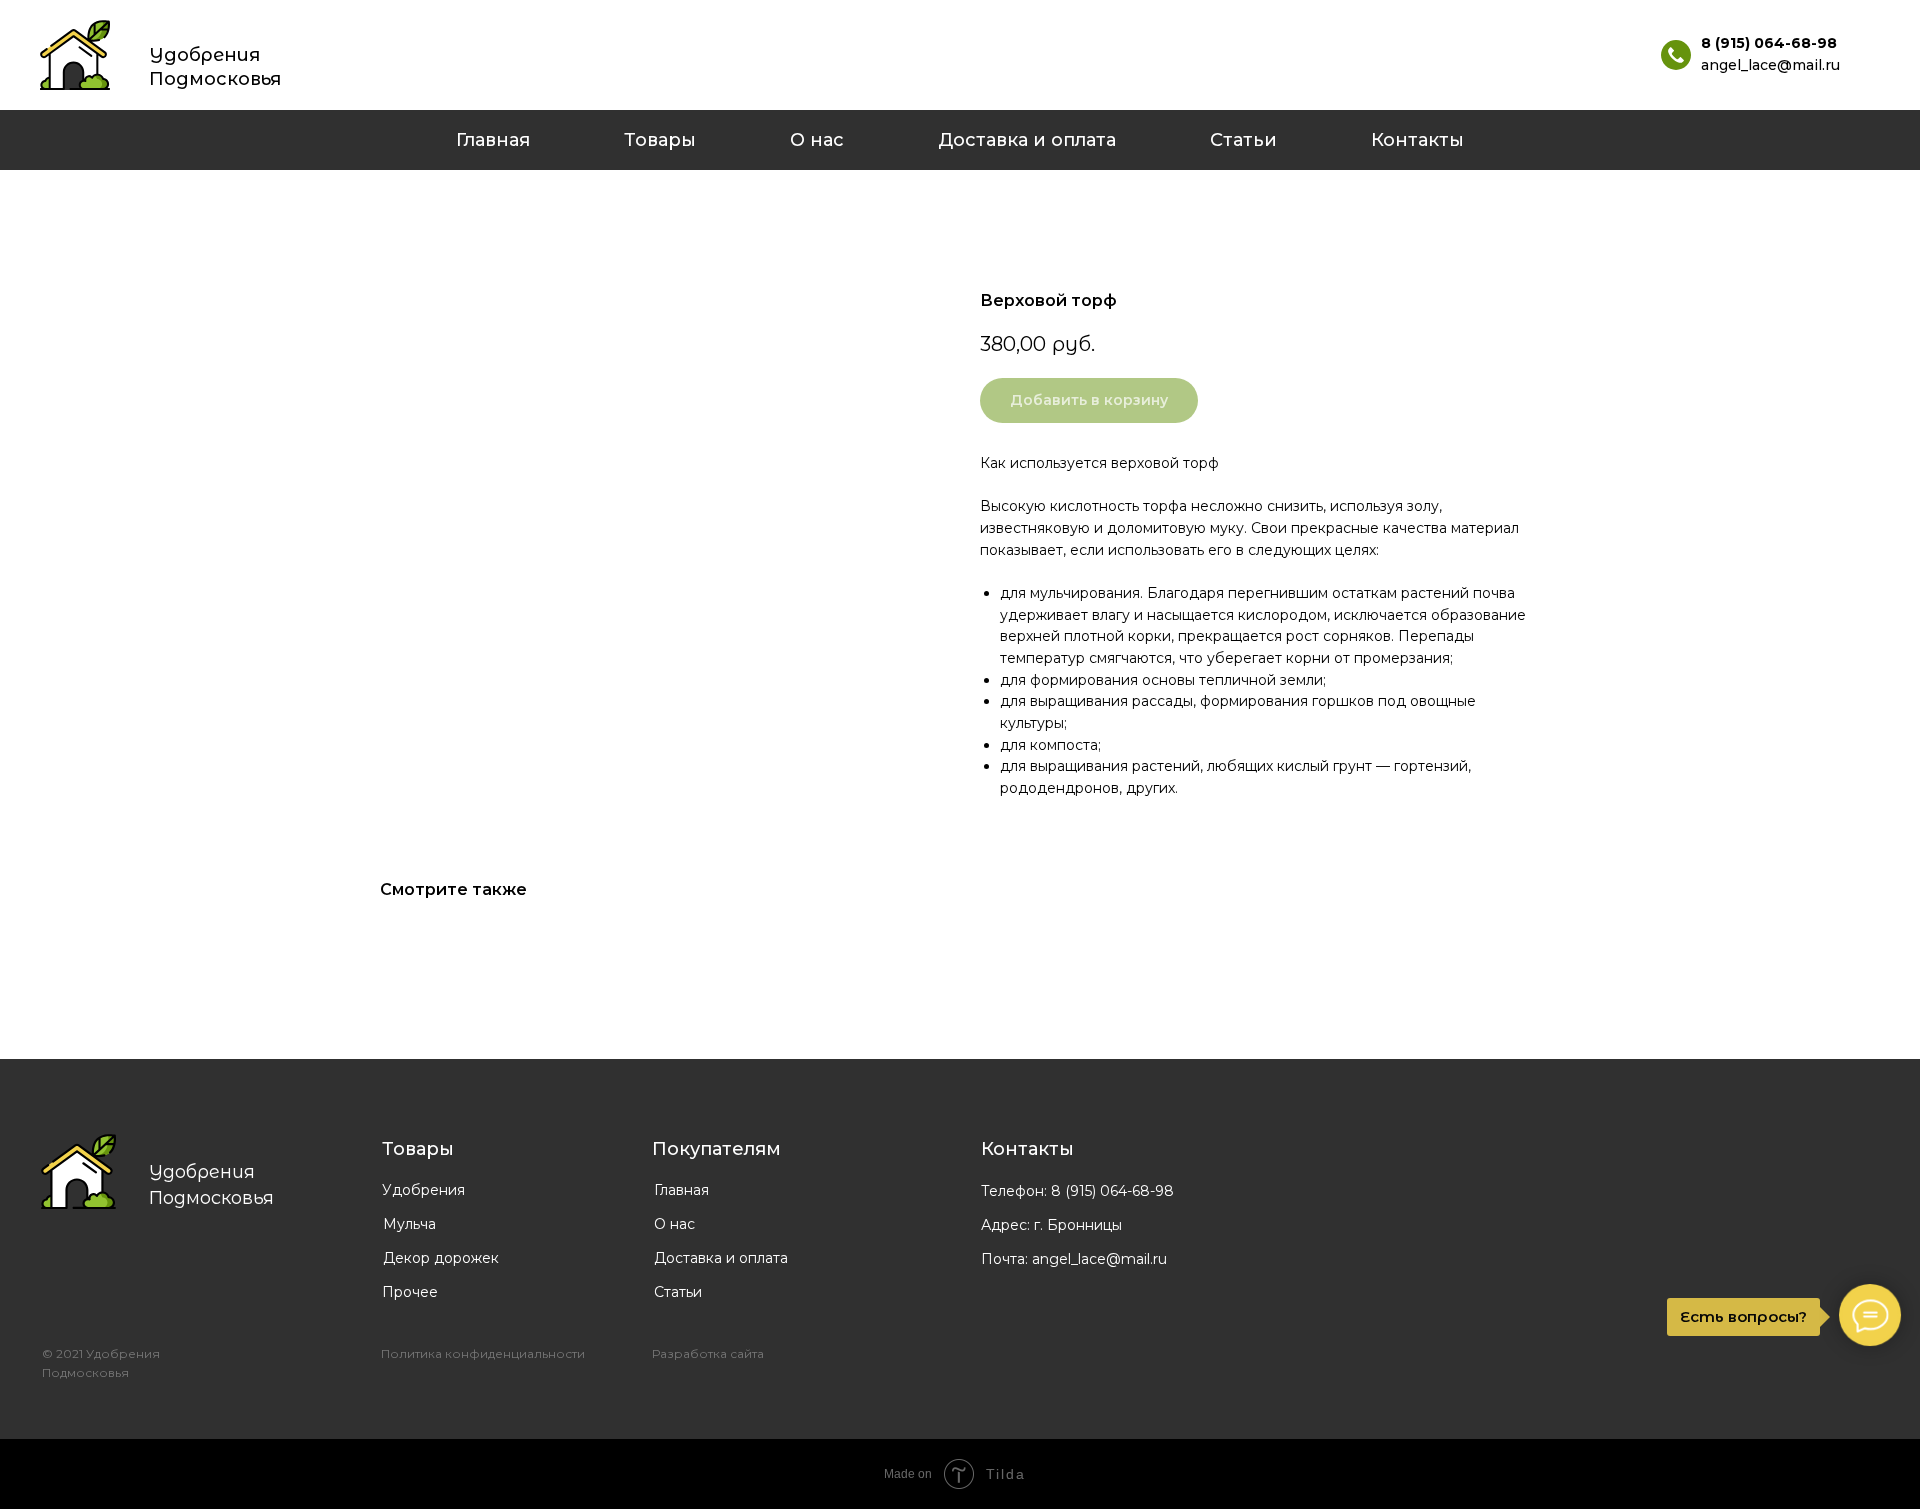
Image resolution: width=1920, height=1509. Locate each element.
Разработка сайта (708, 1353)
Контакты (1417, 140)
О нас (817, 140)
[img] (78, 1171)
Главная (493, 140)
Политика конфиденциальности (483, 1353)
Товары (660, 140)
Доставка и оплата (1027, 140)
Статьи (1243, 140)
